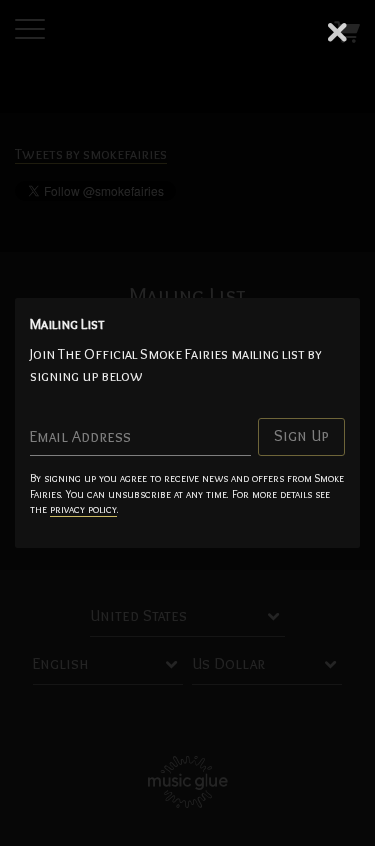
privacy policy (83, 509)
